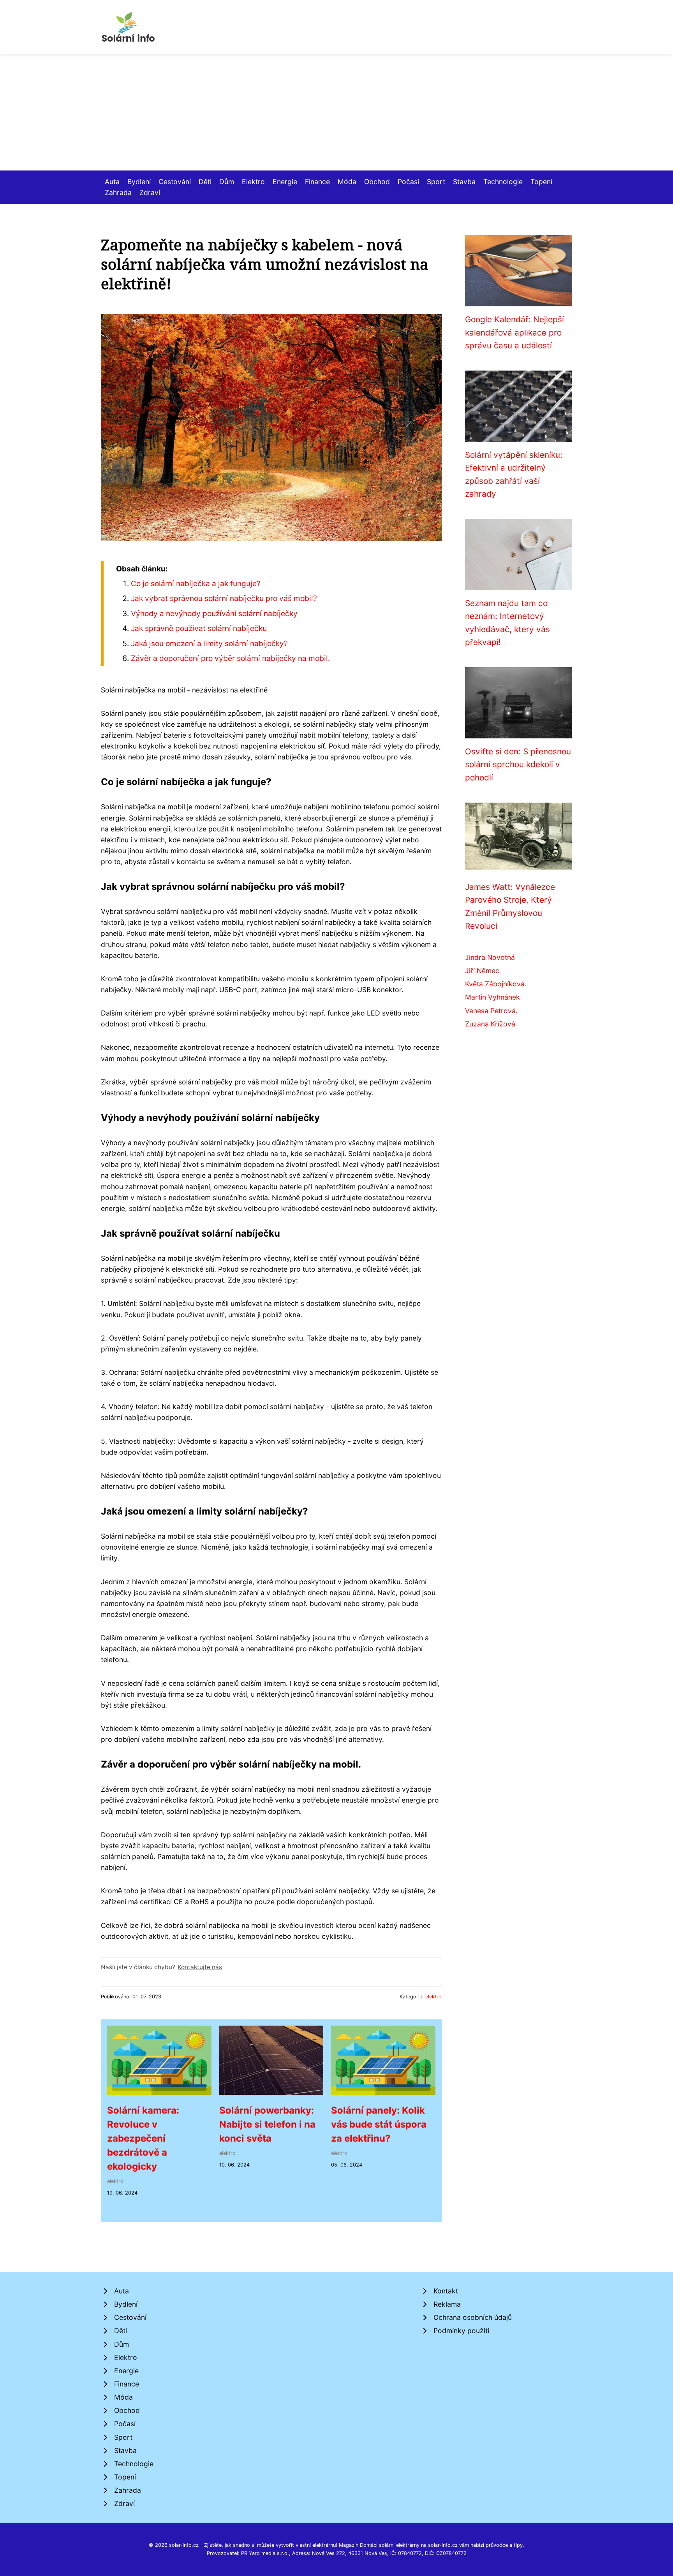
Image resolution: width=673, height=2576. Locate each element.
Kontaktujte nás (200, 1967)
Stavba (464, 182)
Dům (227, 182)
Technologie (503, 182)
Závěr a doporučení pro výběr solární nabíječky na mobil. (230, 658)
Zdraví (150, 192)
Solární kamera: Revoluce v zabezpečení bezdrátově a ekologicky (143, 2138)
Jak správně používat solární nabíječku (199, 628)
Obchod (377, 182)
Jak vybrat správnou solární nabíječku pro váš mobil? (224, 598)
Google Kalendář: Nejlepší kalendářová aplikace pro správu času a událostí (514, 332)
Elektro (253, 182)
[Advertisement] (336, 112)
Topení (541, 182)
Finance (317, 182)
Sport (436, 182)
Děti (205, 182)
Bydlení (139, 182)
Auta (112, 182)
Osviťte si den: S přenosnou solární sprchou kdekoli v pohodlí (518, 764)
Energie (285, 182)
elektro (433, 1997)
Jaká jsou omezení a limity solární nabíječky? (209, 643)
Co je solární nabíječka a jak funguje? (196, 583)
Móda (347, 182)
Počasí (408, 182)
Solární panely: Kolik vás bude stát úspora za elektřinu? (379, 2124)
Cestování (175, 182)
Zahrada (118, 192)
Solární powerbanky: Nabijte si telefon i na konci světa (267, 2124)
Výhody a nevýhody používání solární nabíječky (214, 613)
